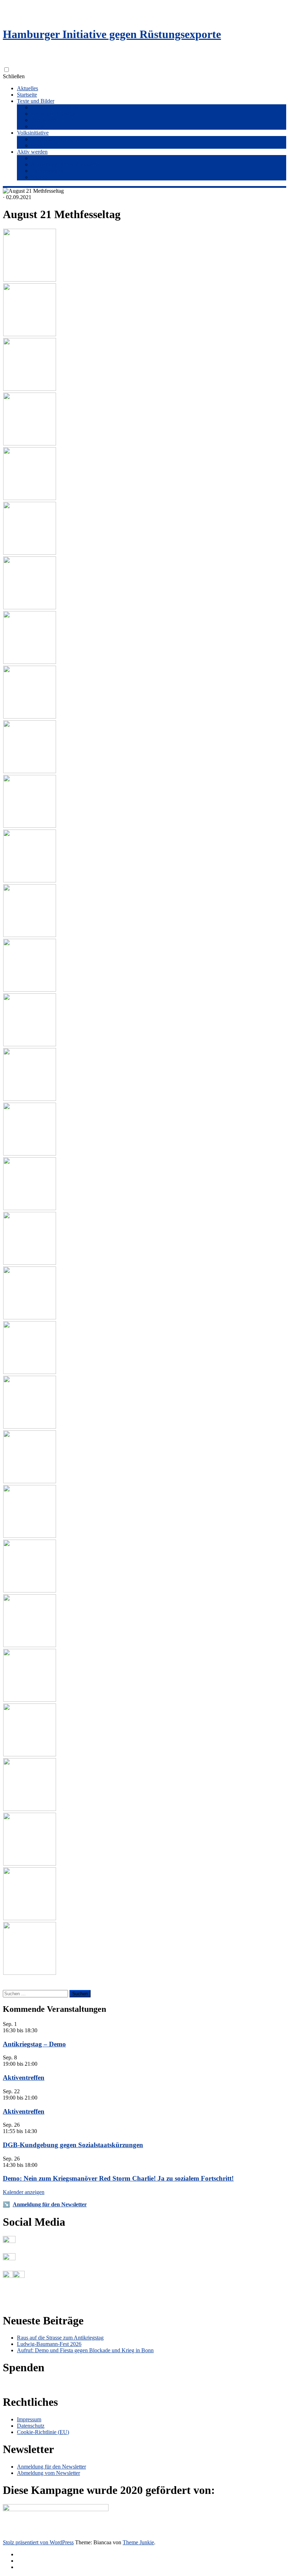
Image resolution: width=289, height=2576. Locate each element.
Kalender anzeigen (24, 2192)
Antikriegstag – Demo (34, 2044)
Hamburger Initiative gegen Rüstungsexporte (112, 34)
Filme (37, 126)
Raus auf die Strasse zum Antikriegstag (60, 2338)
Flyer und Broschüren (55, 107)
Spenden (41, 177)
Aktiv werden (32, 152)
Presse (38, 145)
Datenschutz (31, 2426)
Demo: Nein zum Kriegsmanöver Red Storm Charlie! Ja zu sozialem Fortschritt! (118, 2178)
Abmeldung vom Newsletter (48, 2473)
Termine (40, 158)
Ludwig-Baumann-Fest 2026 (49, 2344)
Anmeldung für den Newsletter (66, 164)
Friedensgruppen (50, 171)
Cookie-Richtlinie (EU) (43, 2432)
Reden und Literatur (53, 114)
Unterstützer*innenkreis (57, 139)
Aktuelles (27, 88)
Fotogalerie (44, 120)
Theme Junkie (138, 2542)
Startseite (27, 95)
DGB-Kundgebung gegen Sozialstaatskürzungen (73, 2145)
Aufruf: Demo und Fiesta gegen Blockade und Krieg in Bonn (85, 2350)
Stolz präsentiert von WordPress (38, 2542)
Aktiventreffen (24, 2078)
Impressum (29, 2419)
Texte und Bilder (36, 101)
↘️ (6, 2204)
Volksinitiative (33, 133)
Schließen (14, 76)
